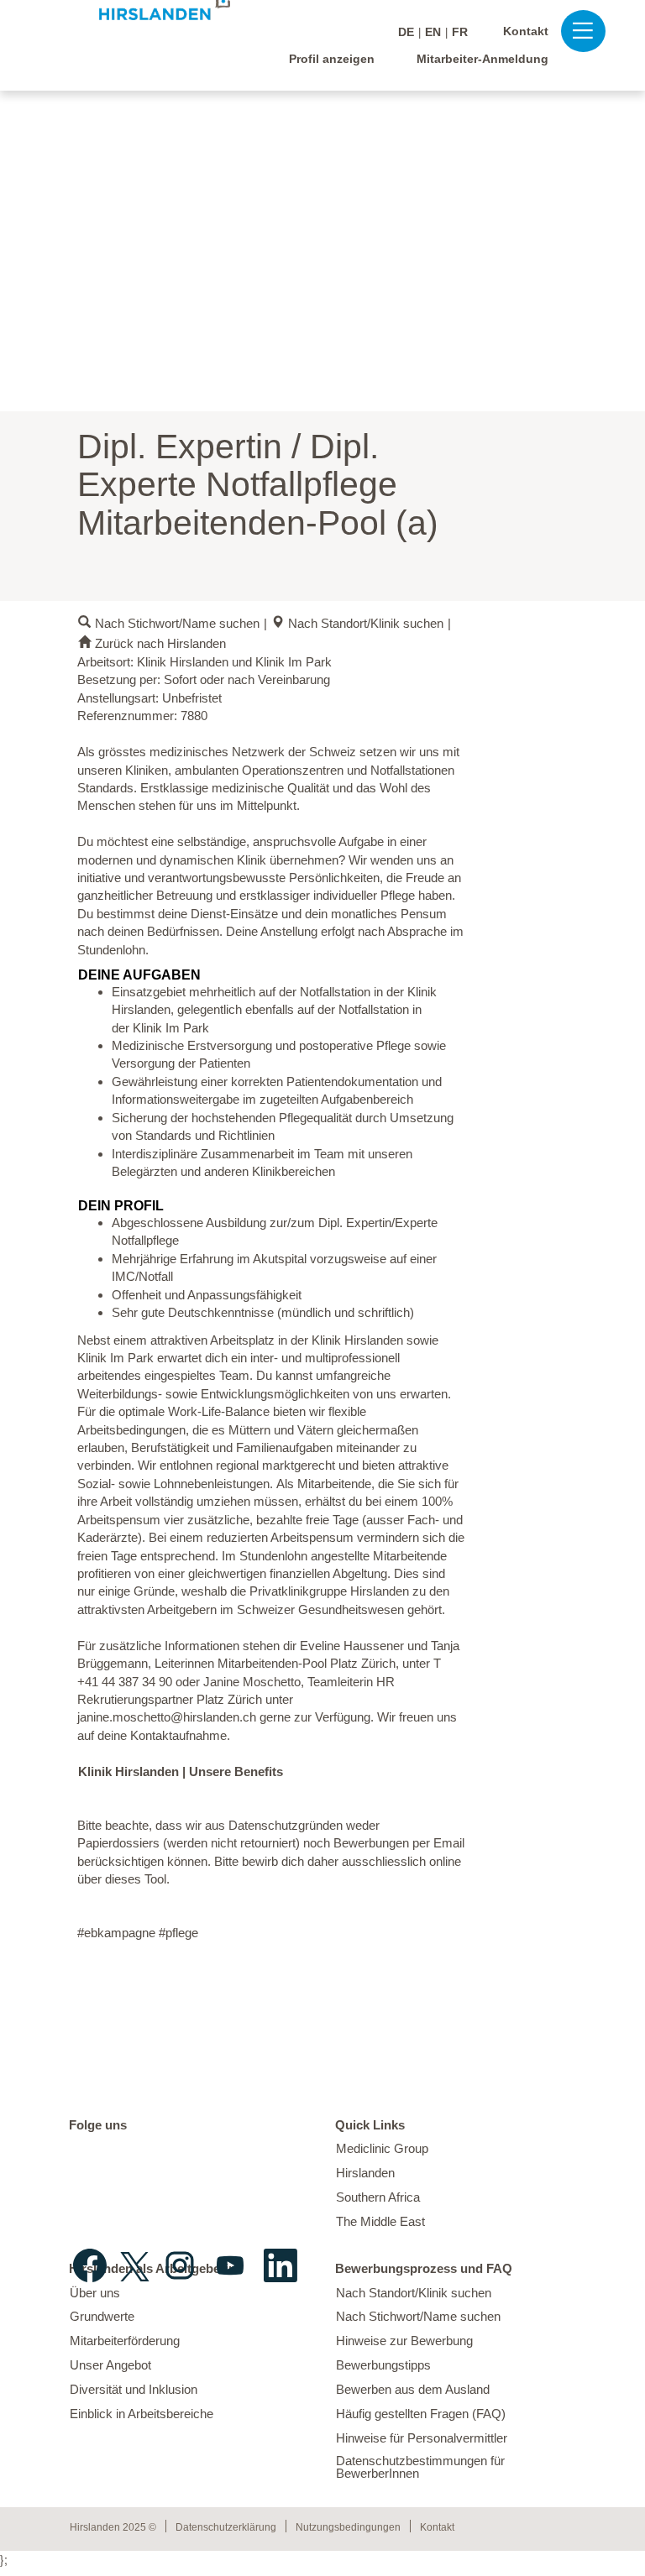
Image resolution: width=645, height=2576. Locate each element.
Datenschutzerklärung (226, 2527)
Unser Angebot (110, 2365)
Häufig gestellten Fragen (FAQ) (421, 2414)
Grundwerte (102, 2316)
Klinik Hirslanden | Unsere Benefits (181, 1771)
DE (406, 32)
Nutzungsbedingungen (348, 2527)
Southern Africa (378, 2197)
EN (433, 32)
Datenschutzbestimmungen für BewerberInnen (420, 2467)
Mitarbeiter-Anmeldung (482, 59)
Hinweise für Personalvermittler (422, 2438)
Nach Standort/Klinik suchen (366, 623)
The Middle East (380, 2221)
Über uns (95, 2293)
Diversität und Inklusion (134, 2389)
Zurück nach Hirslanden (160, 643)
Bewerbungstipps (383, 2365)
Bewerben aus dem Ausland (413, 2389)
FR (460, 32)
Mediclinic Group (382, 2148)
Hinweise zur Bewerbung (404, 2341)
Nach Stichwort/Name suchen (177, 623)
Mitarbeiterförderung (125, 2341)
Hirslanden (365, 2173)
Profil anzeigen (332, 59)
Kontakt (526, 31)
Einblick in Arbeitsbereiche (142, 2414)
